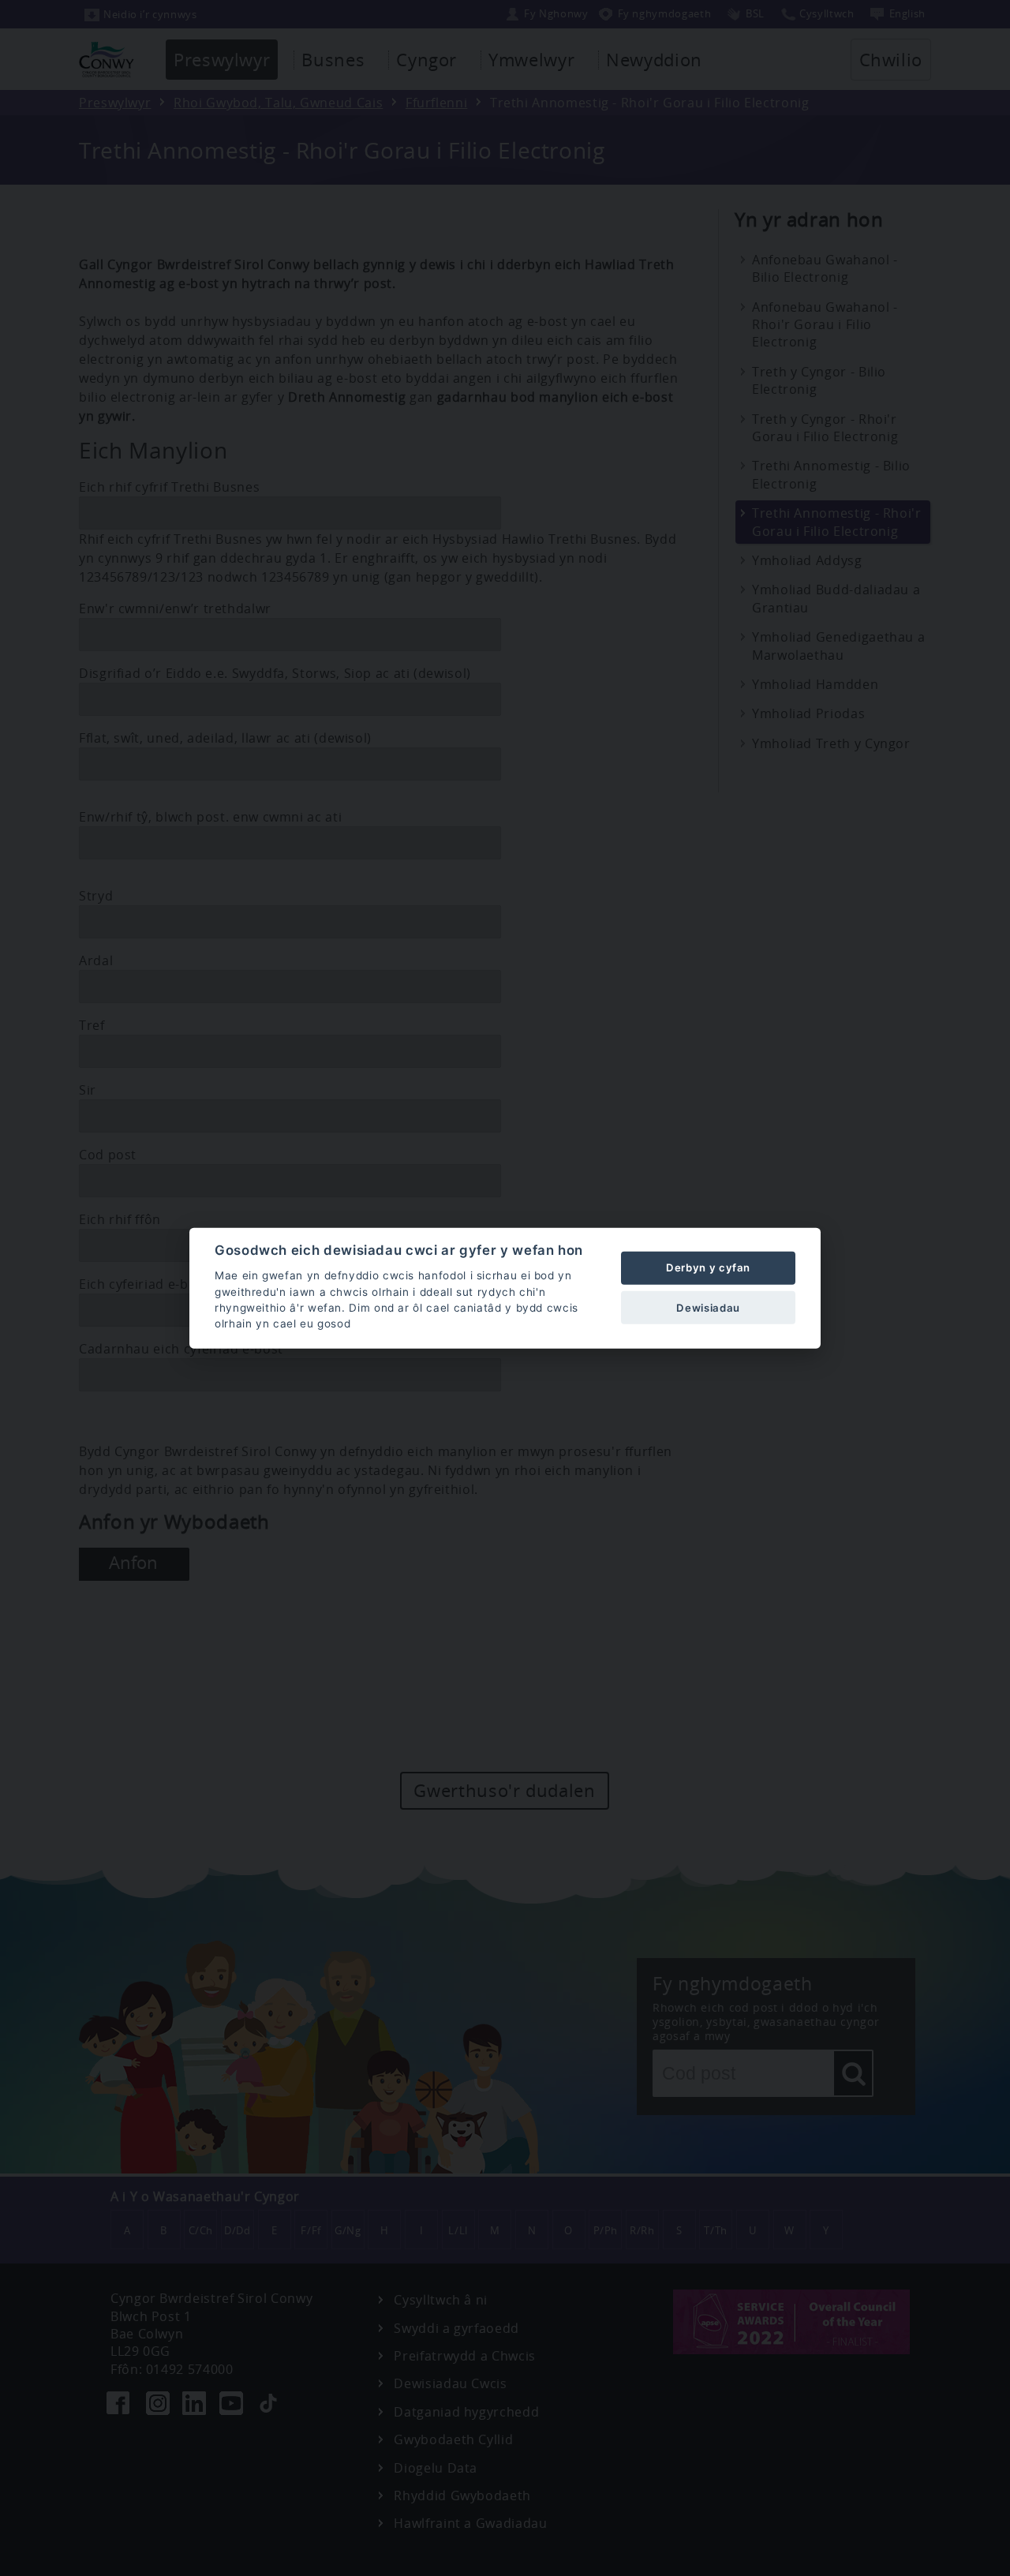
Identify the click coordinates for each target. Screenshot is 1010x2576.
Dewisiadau (708, 1307)
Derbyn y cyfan (708, 1267)
